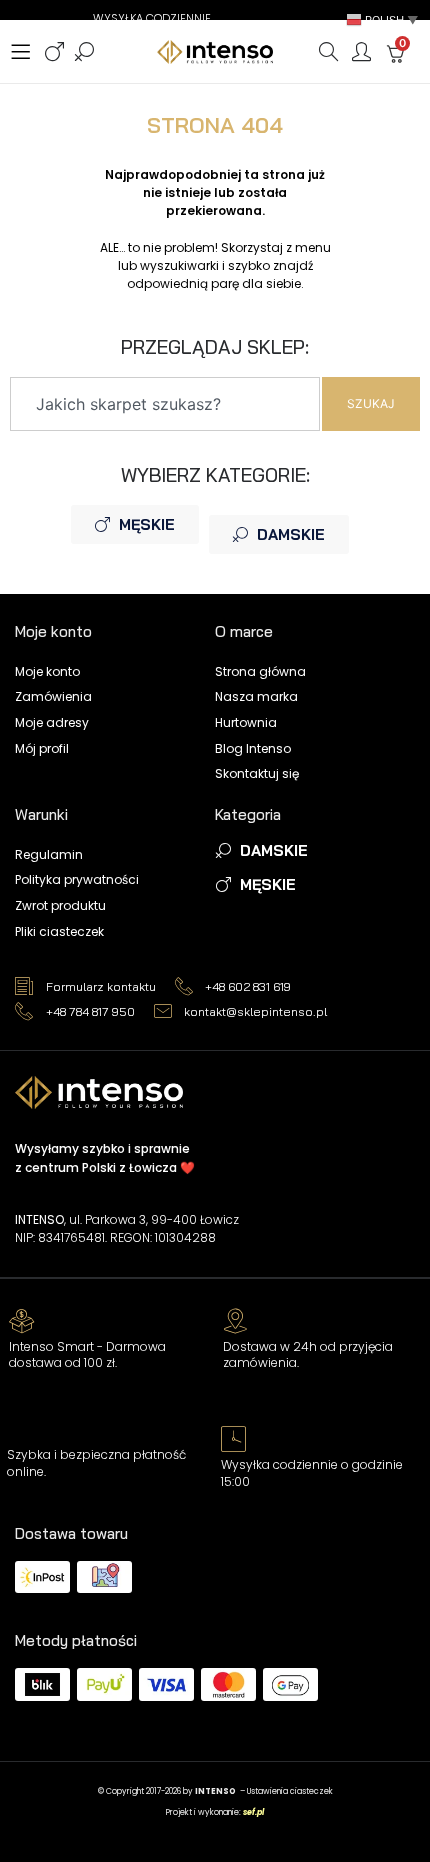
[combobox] (165, 404)
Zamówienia (53, 696)
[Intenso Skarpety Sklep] (215, 51)
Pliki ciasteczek (59, 931)
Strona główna (260, 671)
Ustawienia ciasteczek (290, 1791)
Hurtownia (246, 722)
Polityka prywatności (77, 879)
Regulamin (49, 854)
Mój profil (42, 748)
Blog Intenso (253, 748)
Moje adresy (52, 722)
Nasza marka (256, 696)
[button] (384, 19)
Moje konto (47, 671)
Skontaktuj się (257, 773)
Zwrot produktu (60, 905)
